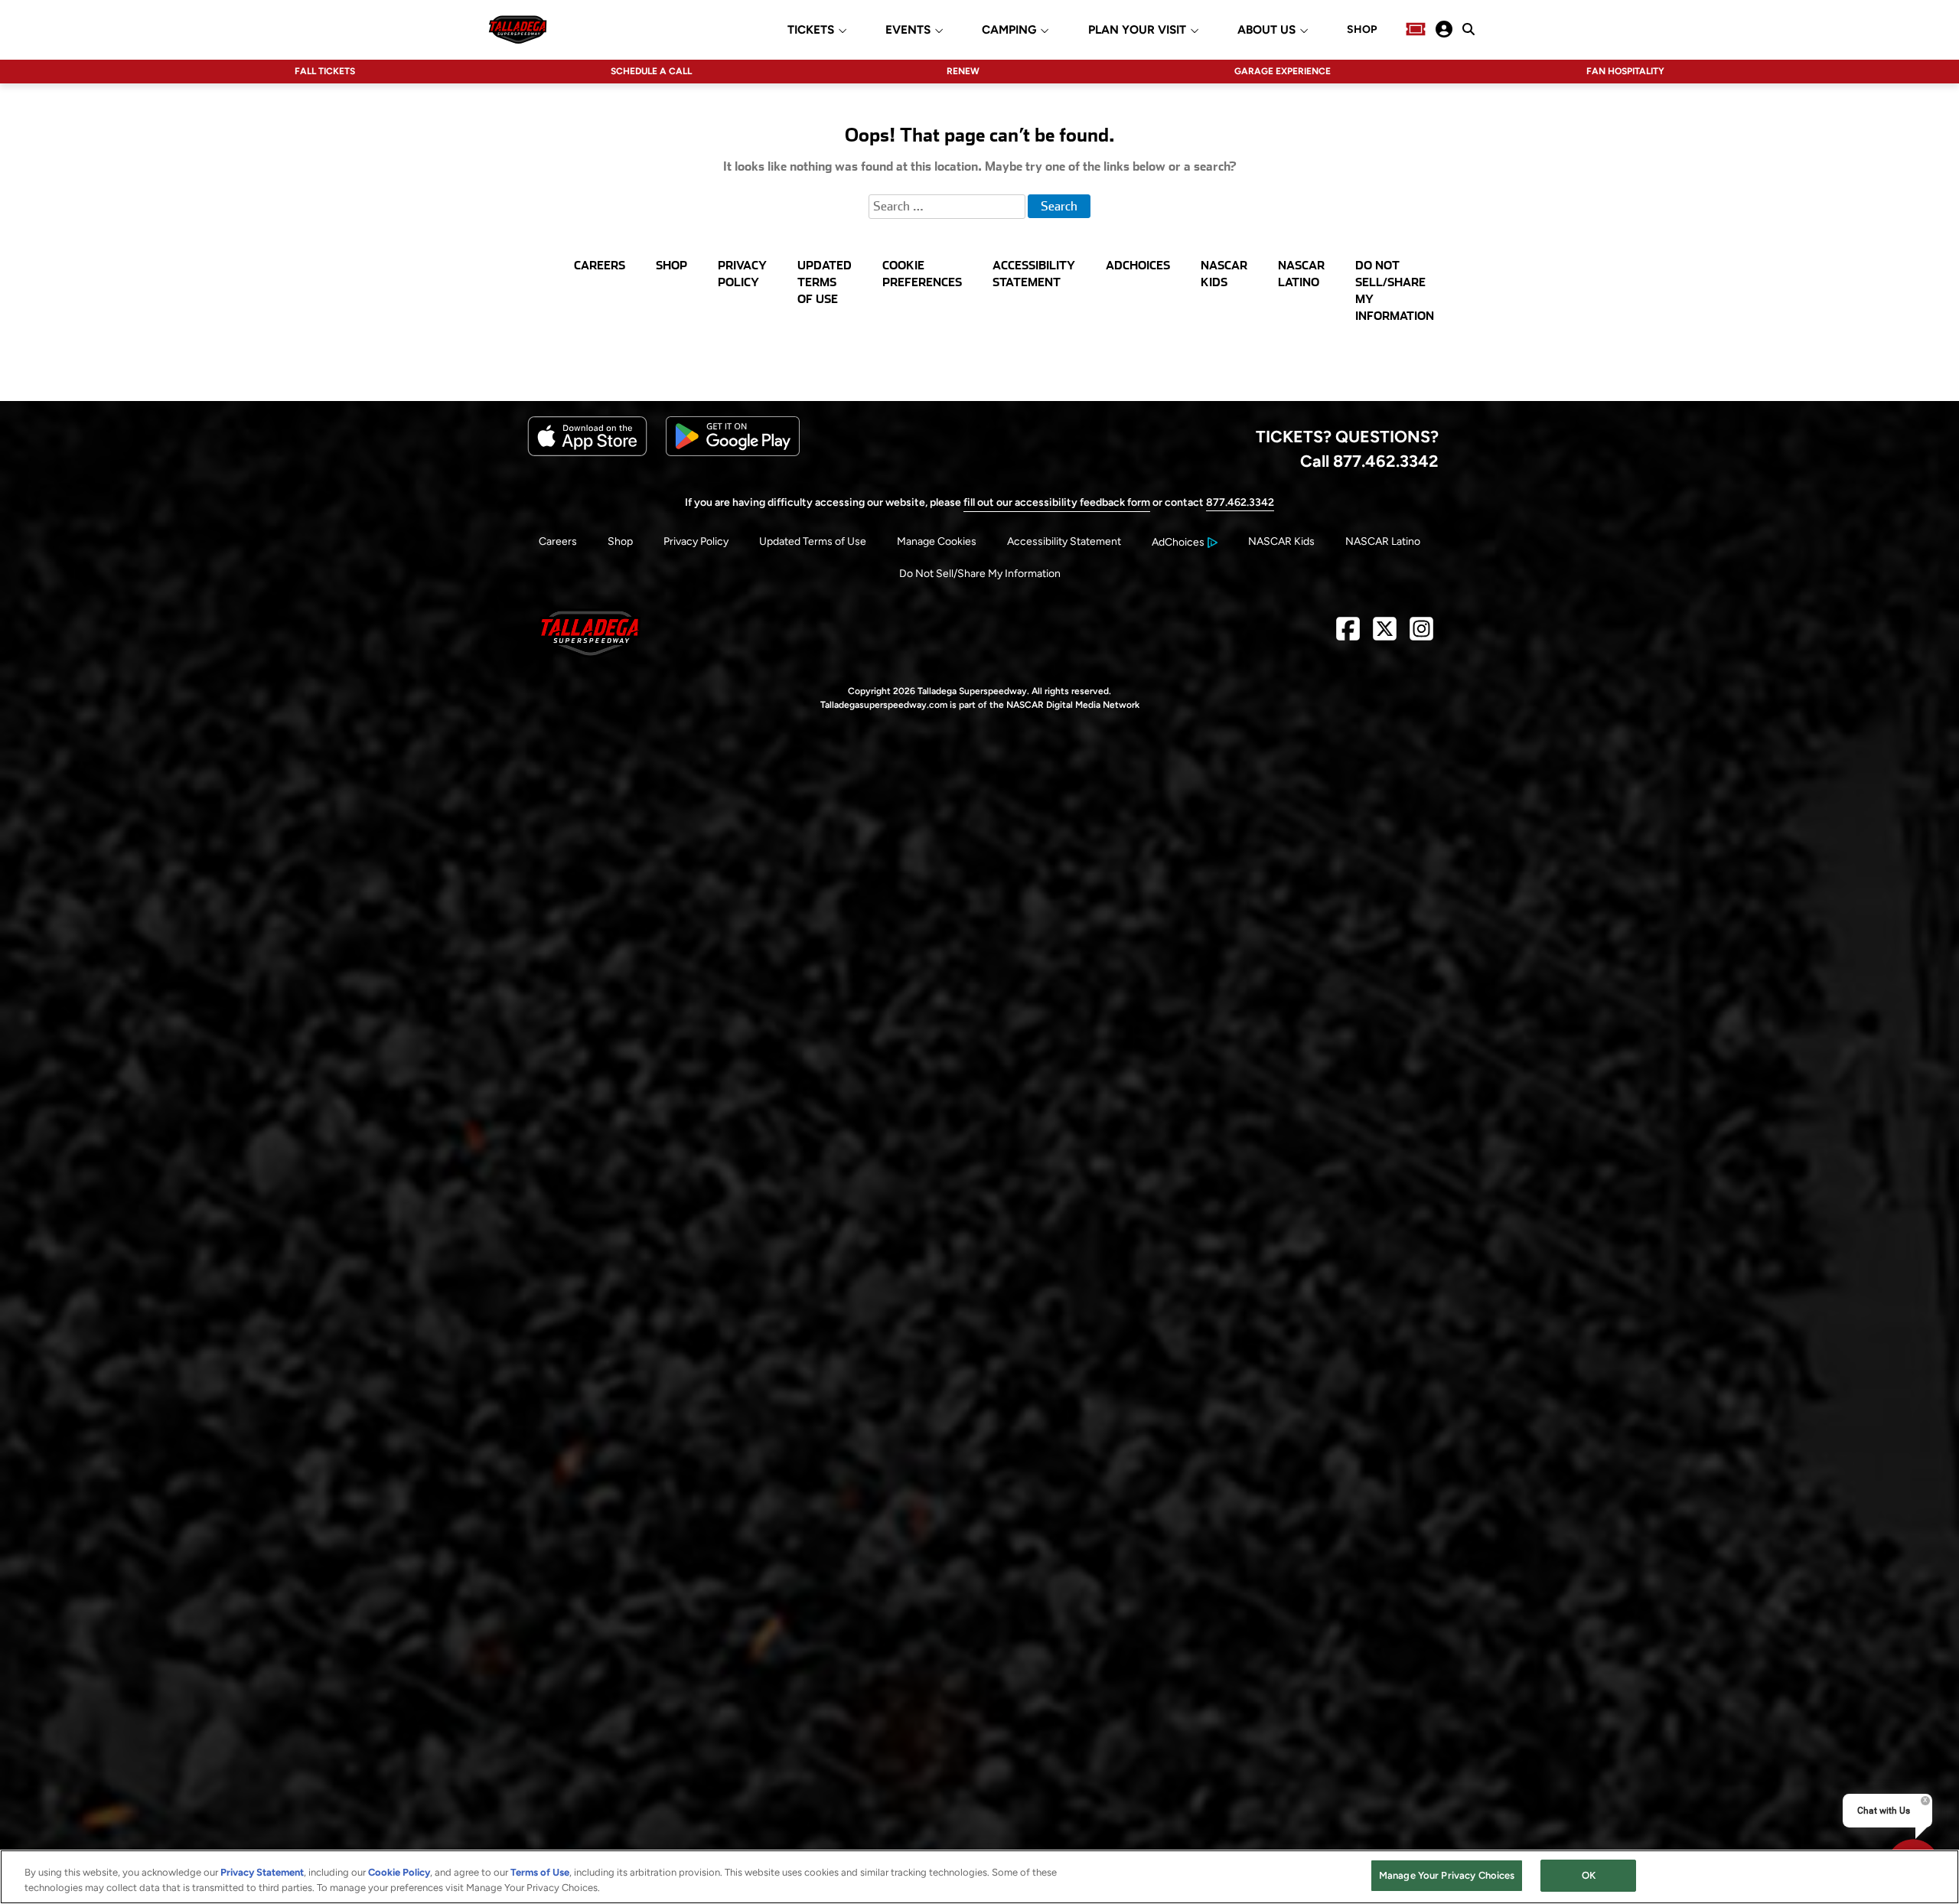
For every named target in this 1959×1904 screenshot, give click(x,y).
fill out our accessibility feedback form (1057, 502)
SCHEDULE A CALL (651, 71)
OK (1589, 1875)
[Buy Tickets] (1416, 29)
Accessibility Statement (1064, 541)
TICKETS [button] (811, 30)
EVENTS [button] (908, 30)
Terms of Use (540, 1872)
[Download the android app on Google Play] (733, 453)
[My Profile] (1444, 29)
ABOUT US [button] (1266, 30)
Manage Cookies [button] (937, 541)
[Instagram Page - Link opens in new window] (1421, 635)
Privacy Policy (696, 541)
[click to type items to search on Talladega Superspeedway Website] (1468, 29)
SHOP (1362, 30)
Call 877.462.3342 (1369, 461)
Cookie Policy (399, 1872)
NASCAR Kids (1281, 541)
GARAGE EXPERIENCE (1283, 71)
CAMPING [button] (1009, 30)
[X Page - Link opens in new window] (1385, 635)
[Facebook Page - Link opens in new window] (1348, 635)
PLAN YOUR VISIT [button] (1137, 30)
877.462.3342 (1240, 502)
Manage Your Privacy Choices (1447, 1875)
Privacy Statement (262, 1872)
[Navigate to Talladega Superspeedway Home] (518, 29)
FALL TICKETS (325, 71)
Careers (558, 541)
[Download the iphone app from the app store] (587, 453)
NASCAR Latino (1383, 541)
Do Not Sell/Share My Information (980, 574)
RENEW (963, 71)
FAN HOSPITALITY (1625, 71)
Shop (620, 541)
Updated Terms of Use (813, 541)
